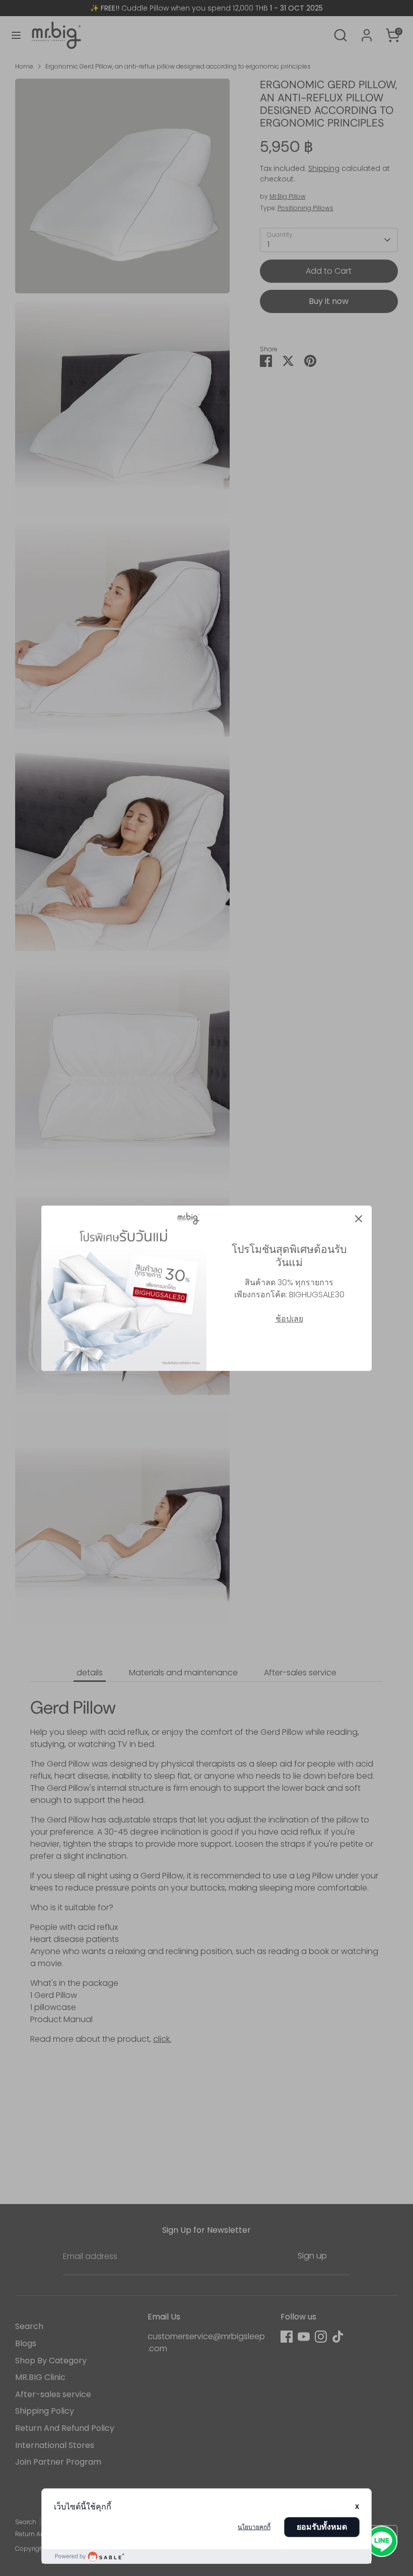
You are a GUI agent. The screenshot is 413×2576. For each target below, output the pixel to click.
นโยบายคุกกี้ (254, 2527)
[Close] (359, 1219)
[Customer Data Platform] (206, 2556)
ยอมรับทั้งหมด (322, 2527)
